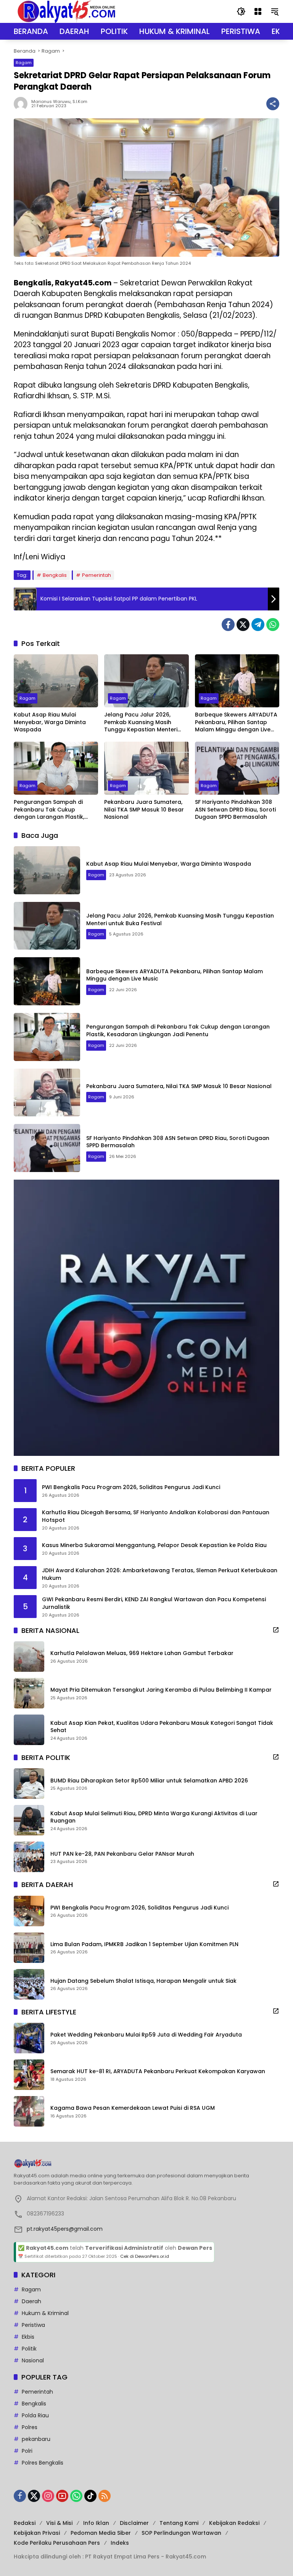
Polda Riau (35, 2415)
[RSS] (105, 2496)
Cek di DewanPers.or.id (145, 2256)
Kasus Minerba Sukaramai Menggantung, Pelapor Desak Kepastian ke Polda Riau (154, 1545)
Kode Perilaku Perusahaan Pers (57, 2543)
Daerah (31, 2301)
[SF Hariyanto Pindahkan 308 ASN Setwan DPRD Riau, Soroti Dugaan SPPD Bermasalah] (237, 768)
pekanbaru (36, 2439)
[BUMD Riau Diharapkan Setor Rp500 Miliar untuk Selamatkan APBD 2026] (29, 1784)
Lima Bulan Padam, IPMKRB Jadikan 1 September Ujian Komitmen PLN (144, 1944)
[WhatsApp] (273, 625)
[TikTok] (90, 2496)
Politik (29, 2349)
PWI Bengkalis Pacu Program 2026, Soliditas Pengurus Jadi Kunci (131, 1487)
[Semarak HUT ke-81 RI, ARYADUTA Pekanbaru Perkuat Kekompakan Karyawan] (29, 2075)
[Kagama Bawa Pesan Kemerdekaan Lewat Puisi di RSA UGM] (29, 2111)
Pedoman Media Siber (101, 2533)
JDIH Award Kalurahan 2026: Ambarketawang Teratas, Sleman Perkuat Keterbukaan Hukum (160, 1574)
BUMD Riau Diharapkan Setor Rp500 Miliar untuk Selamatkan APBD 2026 (149, 1781)
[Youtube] (62, 2496)
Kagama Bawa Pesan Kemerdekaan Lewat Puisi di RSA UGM (133, 2108)
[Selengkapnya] (276, 1630)
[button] (241, 11)
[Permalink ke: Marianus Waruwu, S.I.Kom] (23, 104)
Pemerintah (97, 575)
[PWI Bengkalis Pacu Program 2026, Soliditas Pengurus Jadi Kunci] (29, 1911)
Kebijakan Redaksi (234, 2523)
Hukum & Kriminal (45, 2313)
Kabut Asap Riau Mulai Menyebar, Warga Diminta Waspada (50, 722)
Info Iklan (96, 2523)
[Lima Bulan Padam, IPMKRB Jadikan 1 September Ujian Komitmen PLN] (29, 1948)
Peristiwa (33, 2325)
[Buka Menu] (258, 11)
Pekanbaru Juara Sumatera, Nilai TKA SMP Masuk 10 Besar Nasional (144, 810)
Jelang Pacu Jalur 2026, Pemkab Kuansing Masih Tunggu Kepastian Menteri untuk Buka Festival (141, 722)
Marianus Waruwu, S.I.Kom (59, 102)
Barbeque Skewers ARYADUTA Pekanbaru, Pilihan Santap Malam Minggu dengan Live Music (236, 722)
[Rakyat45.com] (66, 11)
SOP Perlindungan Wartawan (181, 2533)
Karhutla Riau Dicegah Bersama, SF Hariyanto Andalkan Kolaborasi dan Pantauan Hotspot (156, 1516)
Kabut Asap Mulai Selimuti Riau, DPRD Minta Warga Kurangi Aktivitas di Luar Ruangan (154, 1817)
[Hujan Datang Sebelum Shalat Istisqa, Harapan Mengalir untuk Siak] (29, 1984)
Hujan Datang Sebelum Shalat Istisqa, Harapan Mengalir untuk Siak (143, 1981)
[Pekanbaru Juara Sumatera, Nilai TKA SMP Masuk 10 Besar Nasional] (146, 768)
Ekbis (28, 2337)
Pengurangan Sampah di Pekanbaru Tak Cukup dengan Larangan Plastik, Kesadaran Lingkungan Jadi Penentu (52, 810)
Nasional (33, 2360)
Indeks (120, 2543)
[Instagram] (48, 2496)
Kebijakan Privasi (37, 2533)
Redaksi (25, 2523)
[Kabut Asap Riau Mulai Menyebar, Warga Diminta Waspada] (56, 681)
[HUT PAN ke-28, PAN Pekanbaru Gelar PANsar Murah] (29, 1857)
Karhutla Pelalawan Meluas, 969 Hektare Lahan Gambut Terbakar (142, 1653)
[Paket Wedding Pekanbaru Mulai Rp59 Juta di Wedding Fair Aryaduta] (29, 2038)
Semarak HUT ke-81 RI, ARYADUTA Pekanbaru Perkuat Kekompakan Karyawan (158, 2071)
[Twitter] (243, 625)
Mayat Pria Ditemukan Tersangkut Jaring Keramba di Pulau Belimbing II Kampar (161, 1690)
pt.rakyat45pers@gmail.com (65, 2229)
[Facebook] (228, 625)
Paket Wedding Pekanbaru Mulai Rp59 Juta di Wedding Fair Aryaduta (146, 2035)
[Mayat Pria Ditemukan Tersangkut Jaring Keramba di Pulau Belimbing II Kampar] (29, 1693)
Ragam (24, 63)
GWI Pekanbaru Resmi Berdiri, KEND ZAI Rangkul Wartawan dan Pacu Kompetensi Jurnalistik (154, 1603)
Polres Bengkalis (43, 2463)
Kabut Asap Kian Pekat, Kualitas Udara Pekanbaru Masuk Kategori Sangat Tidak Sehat (162, 1727)
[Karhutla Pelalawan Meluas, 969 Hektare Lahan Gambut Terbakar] (29, 1657)
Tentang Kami (179, 2523)
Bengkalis (55, 575)
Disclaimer (134, 2523)
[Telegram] (258, 625)
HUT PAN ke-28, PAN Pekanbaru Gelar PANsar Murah (122, 1854)
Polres (30, 2427)
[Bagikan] (273, 104)
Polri (27, 2451)
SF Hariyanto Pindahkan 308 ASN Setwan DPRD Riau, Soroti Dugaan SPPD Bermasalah (235, 810)
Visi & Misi (59, 2523)
